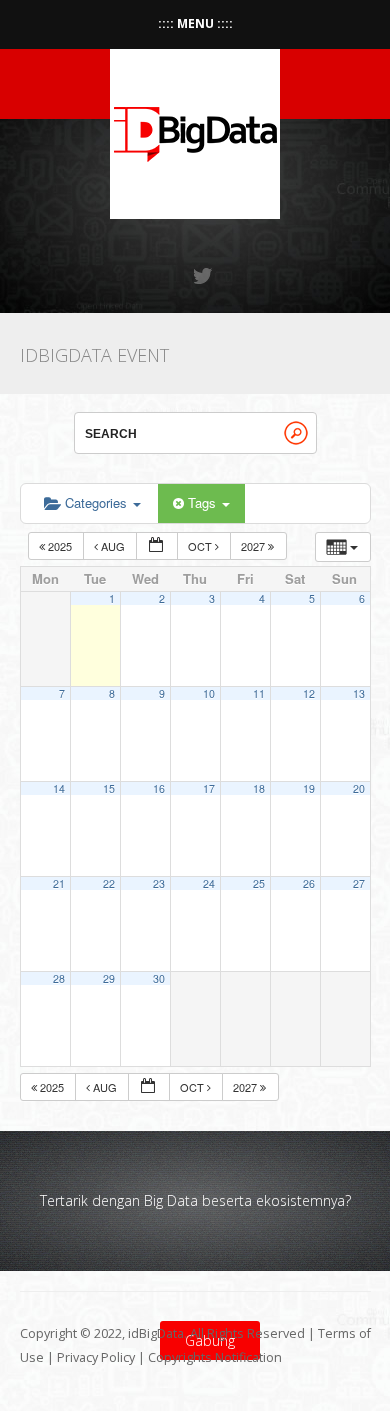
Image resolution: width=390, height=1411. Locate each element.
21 (59, 883)
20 (359, 788)
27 (359, 883)
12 (309, 693)
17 (209, 788)
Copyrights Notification (215, 1357)
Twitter (204, 276)
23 (159, 883)
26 (309, 883)
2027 (254, 546)
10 (209, 693)
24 (209, 883)
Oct (201, 546)
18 (259, 788)
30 (159, 978)
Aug (113, 546)
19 (309, 788)
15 (109, 788)
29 (109, 978)
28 (59, 978)
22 (109, 883)
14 (59, 788)
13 (359, 693)
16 (159, 788)
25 (259, 883)
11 (259, 693)
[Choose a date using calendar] (157, 546)
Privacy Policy (96, 1357)
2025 (60, 546)
